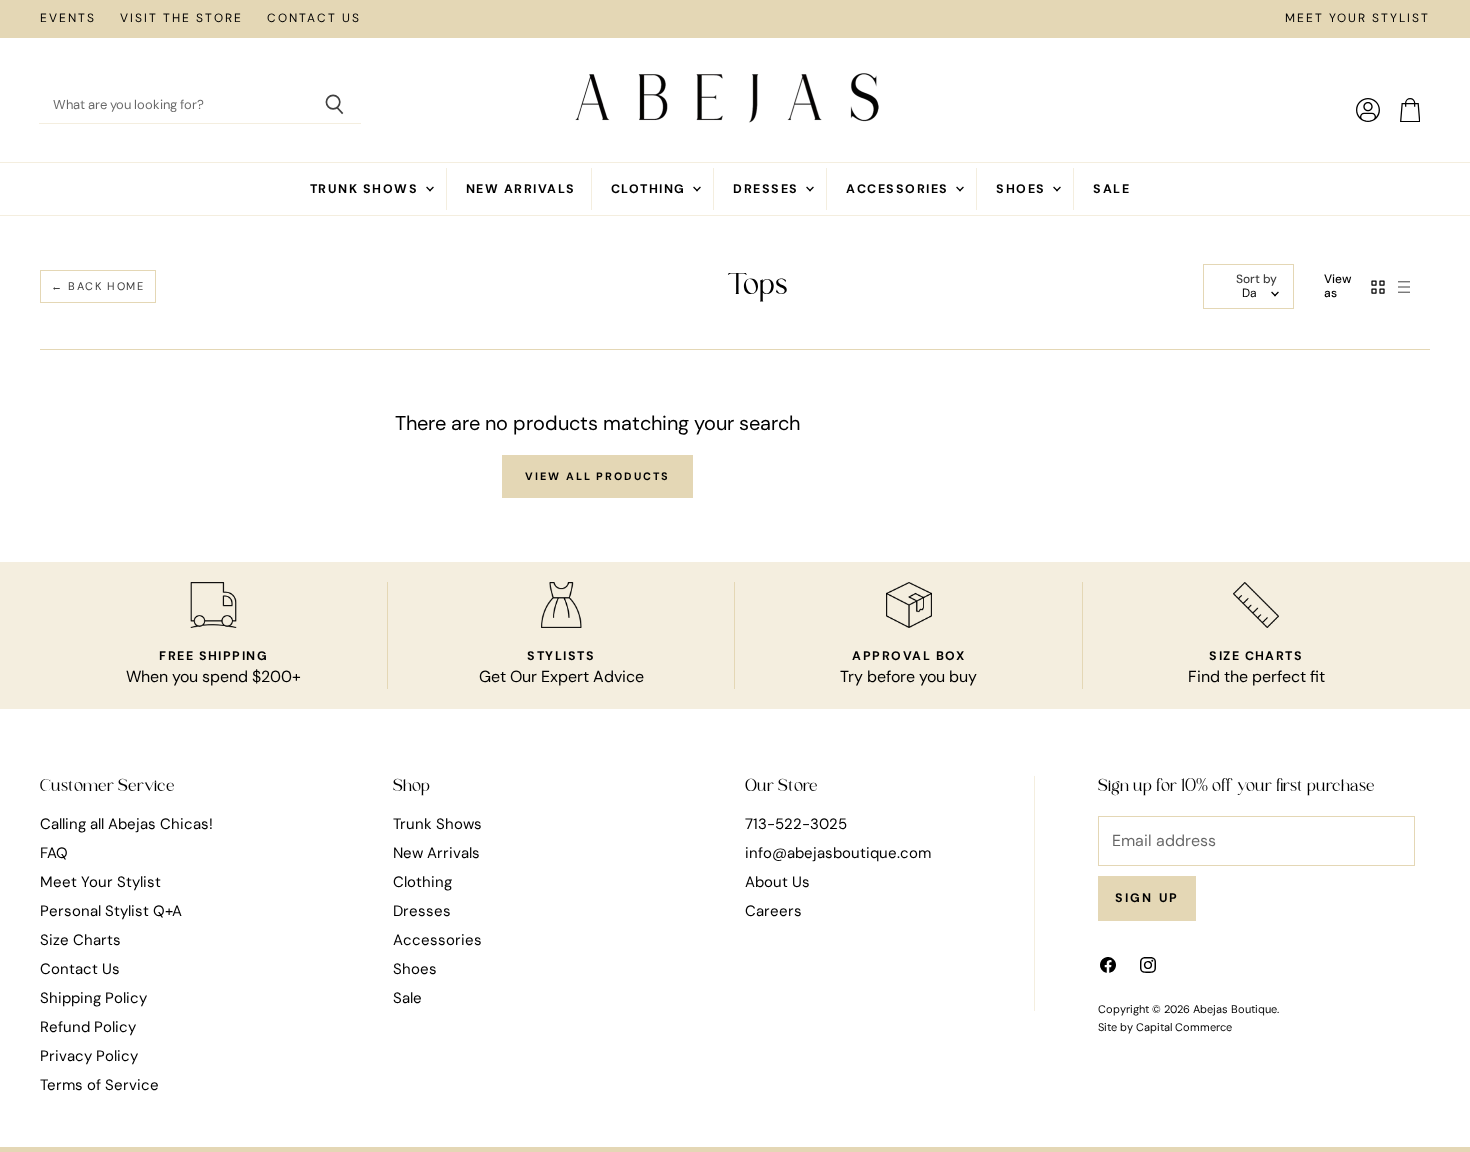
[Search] (334, 106)
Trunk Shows (366, 189)
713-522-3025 (796, 824)
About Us (777, 882)
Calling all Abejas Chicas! (126, 824)
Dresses (768, 189)
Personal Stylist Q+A (111, 911)
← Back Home (98, 286)
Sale (1111, 189)
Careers (773, 911)
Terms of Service (99, 1085)
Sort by (1256, 280)
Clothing (650, 189)
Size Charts (80, 940)
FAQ (54, 853)
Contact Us (314, 19)
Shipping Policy (93, 998)
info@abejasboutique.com (838, 853)
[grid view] (1378, 287)
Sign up (1147, 898)
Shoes (1023, 189)
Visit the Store (181, 19)
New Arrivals (521, 189)
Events (68, 19)
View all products (597, 476)
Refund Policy (88, 1027)
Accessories (899, 189)
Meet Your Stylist (1357, 19)
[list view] (1404, 287)
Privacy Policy (89, 1056)
